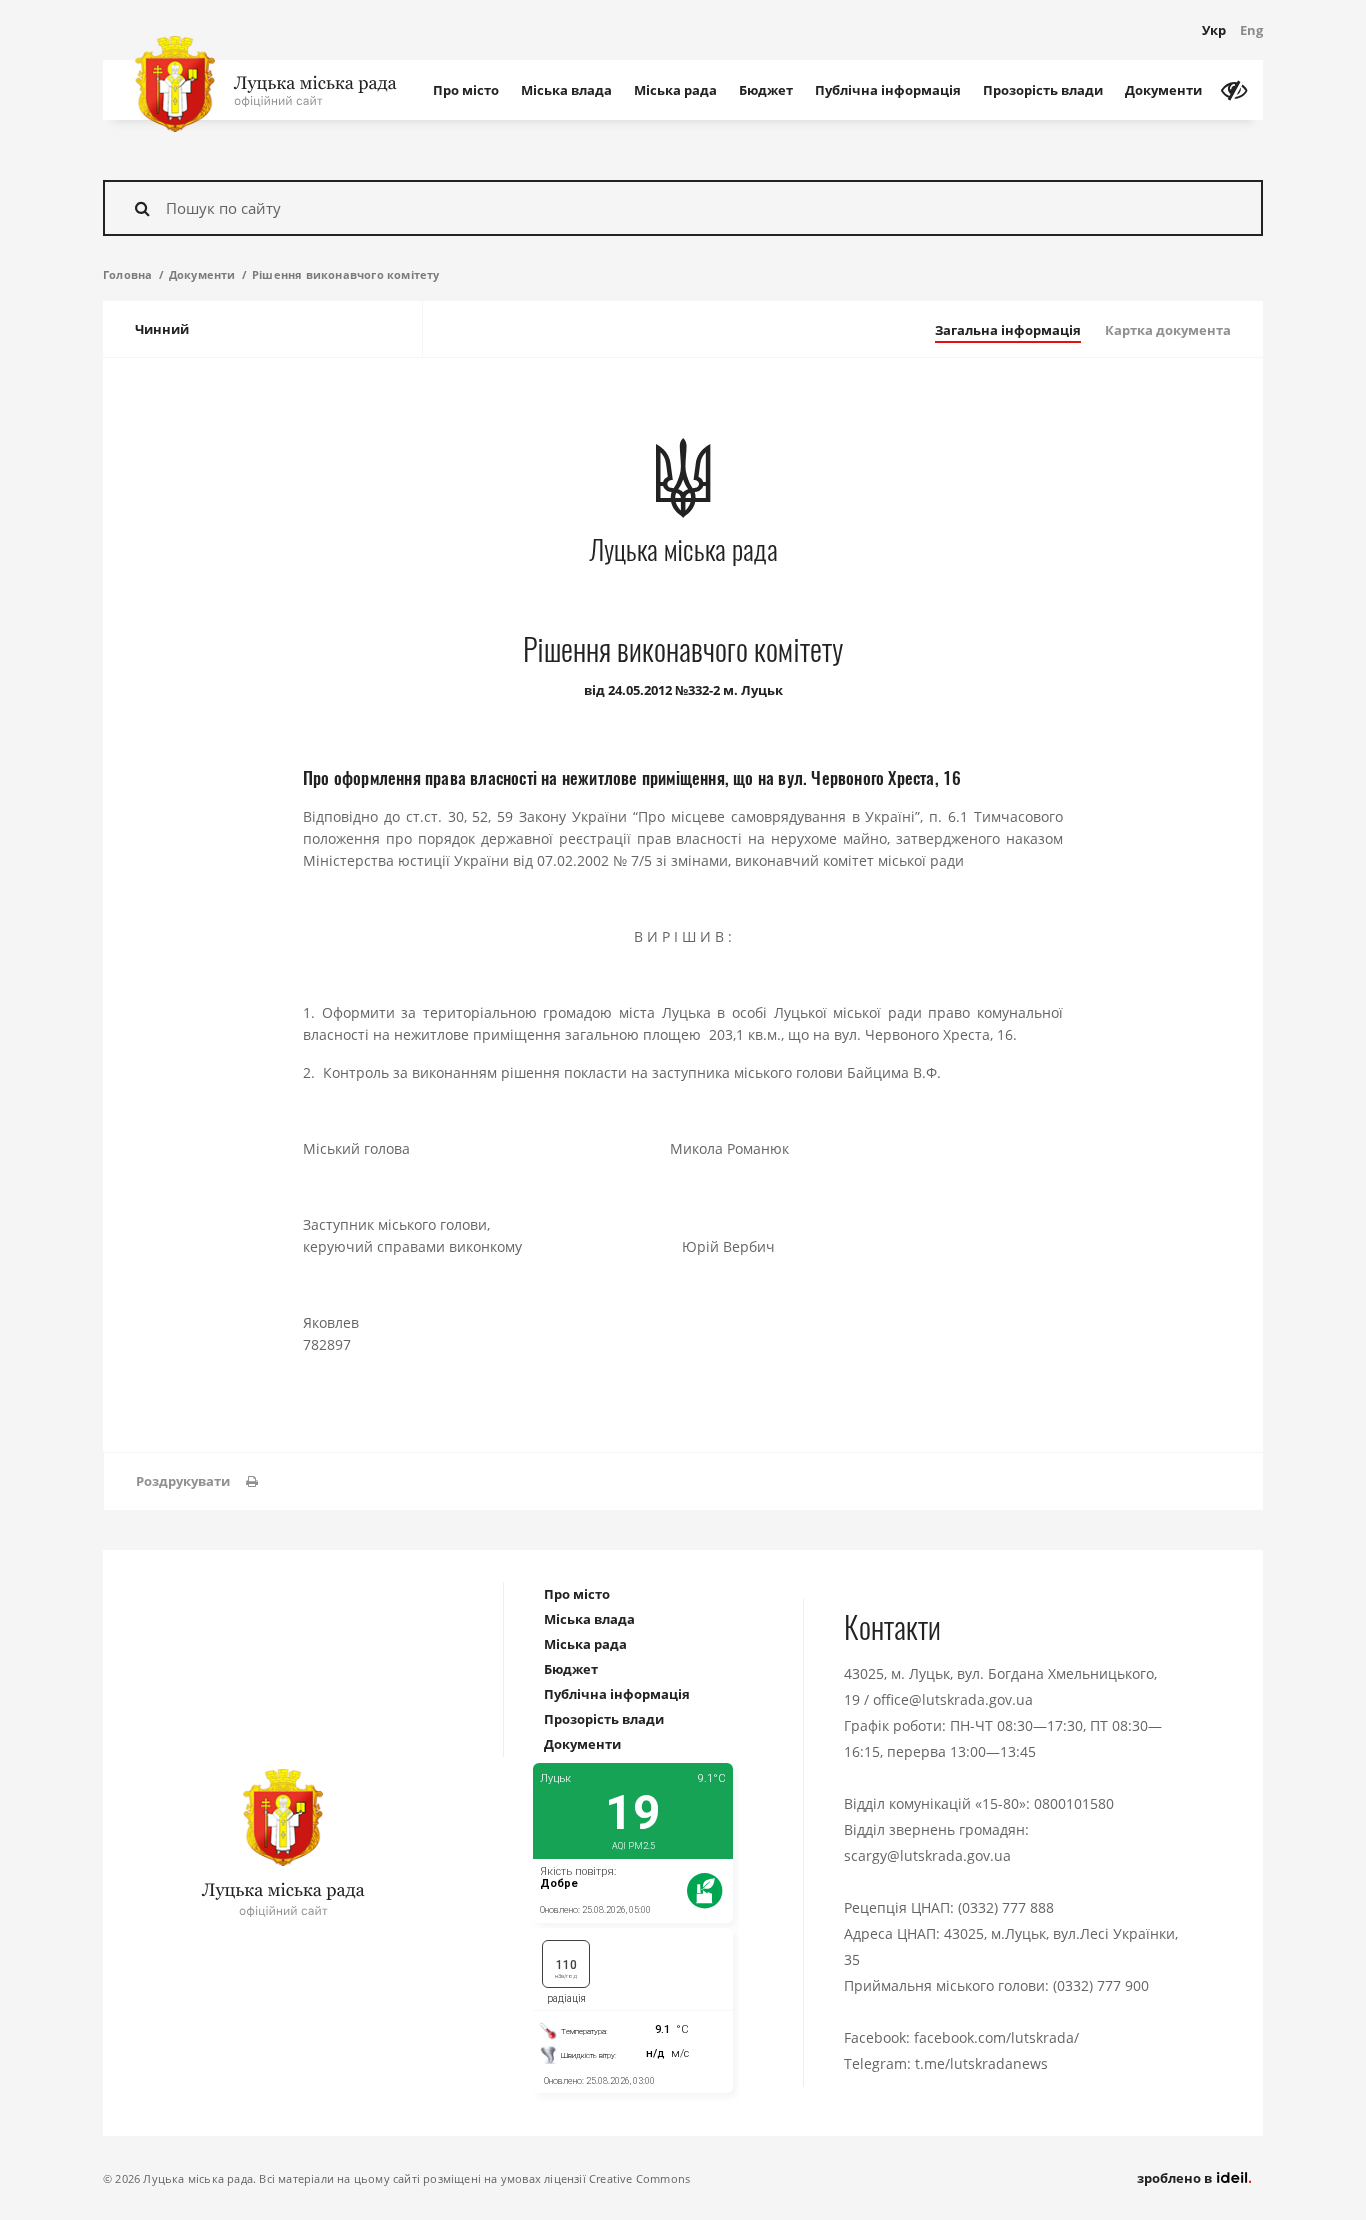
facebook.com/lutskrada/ (996, 2037)
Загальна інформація (1008, 330)
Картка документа (1168, 330)
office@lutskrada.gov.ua (953, 1699)
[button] (197, 1481)
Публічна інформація (888, 90)
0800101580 (1074, 1803)
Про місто (466, 90)
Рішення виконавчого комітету (346, 274)
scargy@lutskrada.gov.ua (927, 1855)
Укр (1214, 30)
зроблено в (1176, 2178)
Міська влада (566, 90)
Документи (1163, 90)
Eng (1251, 30)
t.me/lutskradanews (981, 2063)
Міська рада (675, 90)
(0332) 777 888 (1006, 1907)
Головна (127, 274)
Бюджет (766, 90)
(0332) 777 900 (1101, 1985)
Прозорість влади (1043, 90)
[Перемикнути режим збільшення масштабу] (1234, 90)
